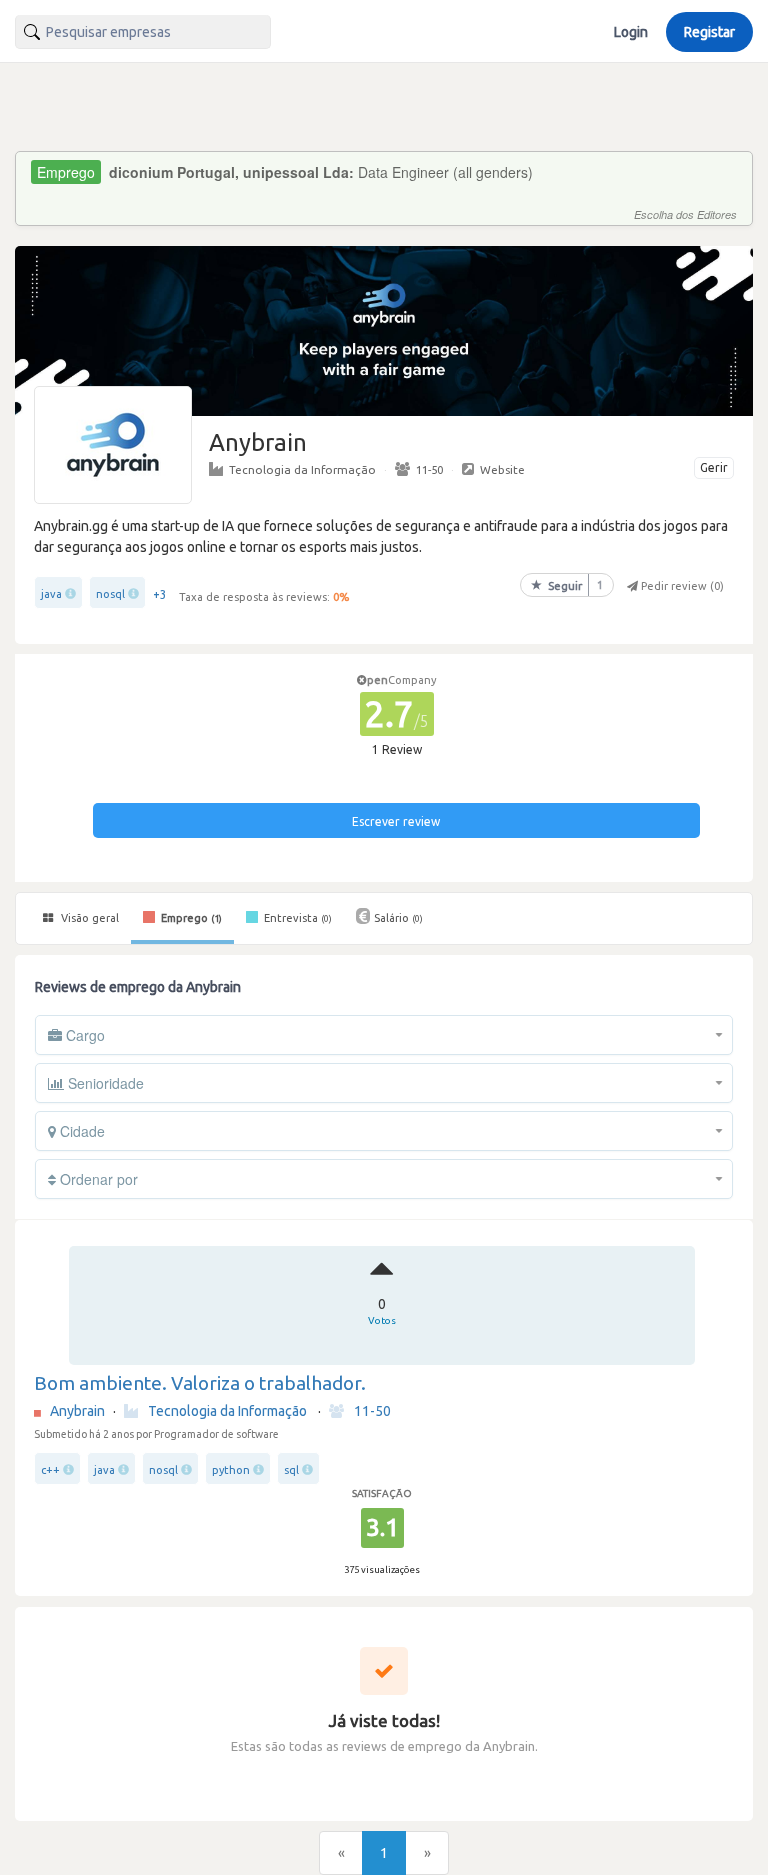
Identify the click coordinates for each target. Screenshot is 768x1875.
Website (502, 469)
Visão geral (88, 918)
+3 (160, 594)
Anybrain (77, 1411)
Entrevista (296, 918)
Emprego (190, 918)
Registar (709, 32)
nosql (110, 594)
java (51, 594)
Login (631, 32)
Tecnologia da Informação (302, 469)
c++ (50, 1470)
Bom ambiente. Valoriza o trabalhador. (200, 1383)
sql (291, 1470)
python (231, 1470)
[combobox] (143, 32)
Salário (398, 918)
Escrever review (396, 821)
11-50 (429, 469)
